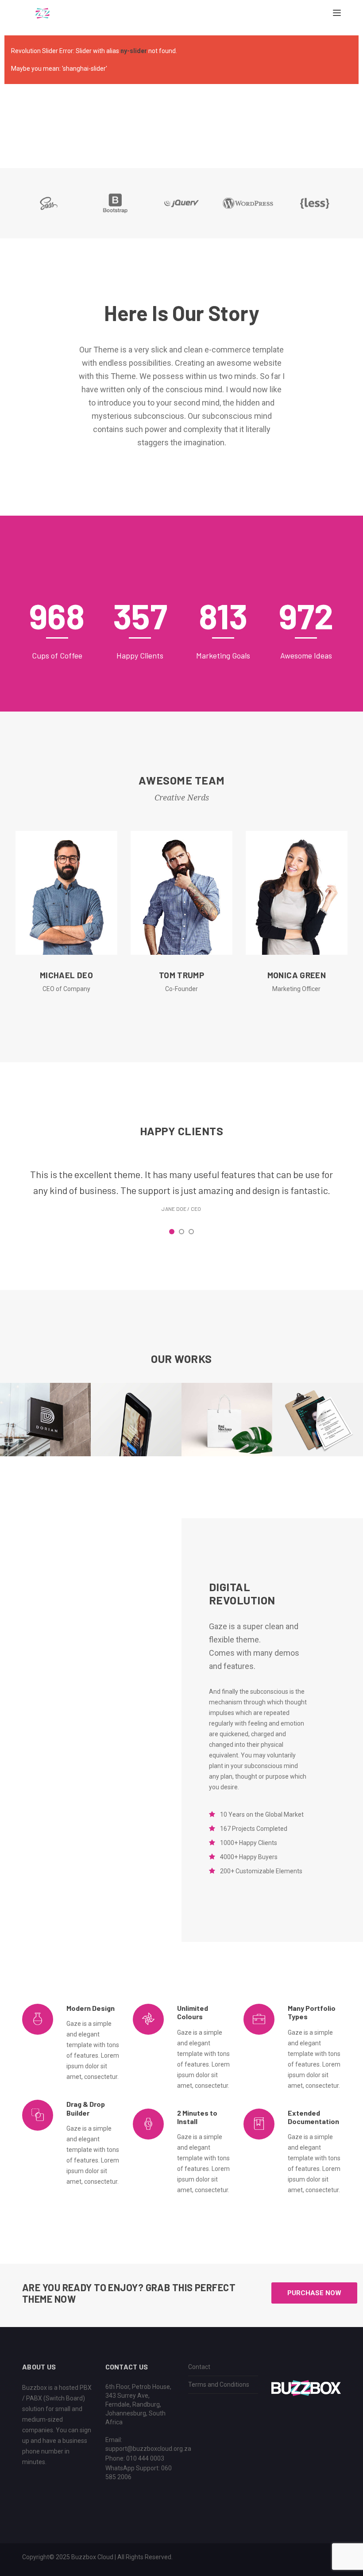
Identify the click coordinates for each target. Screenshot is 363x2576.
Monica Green (297, 975)
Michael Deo (66, 975)
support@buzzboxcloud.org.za (148, 2449)
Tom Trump (181, 975)
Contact (199, 2367)
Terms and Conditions (219, 2385)
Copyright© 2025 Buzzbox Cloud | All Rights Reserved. (97, 2557)
